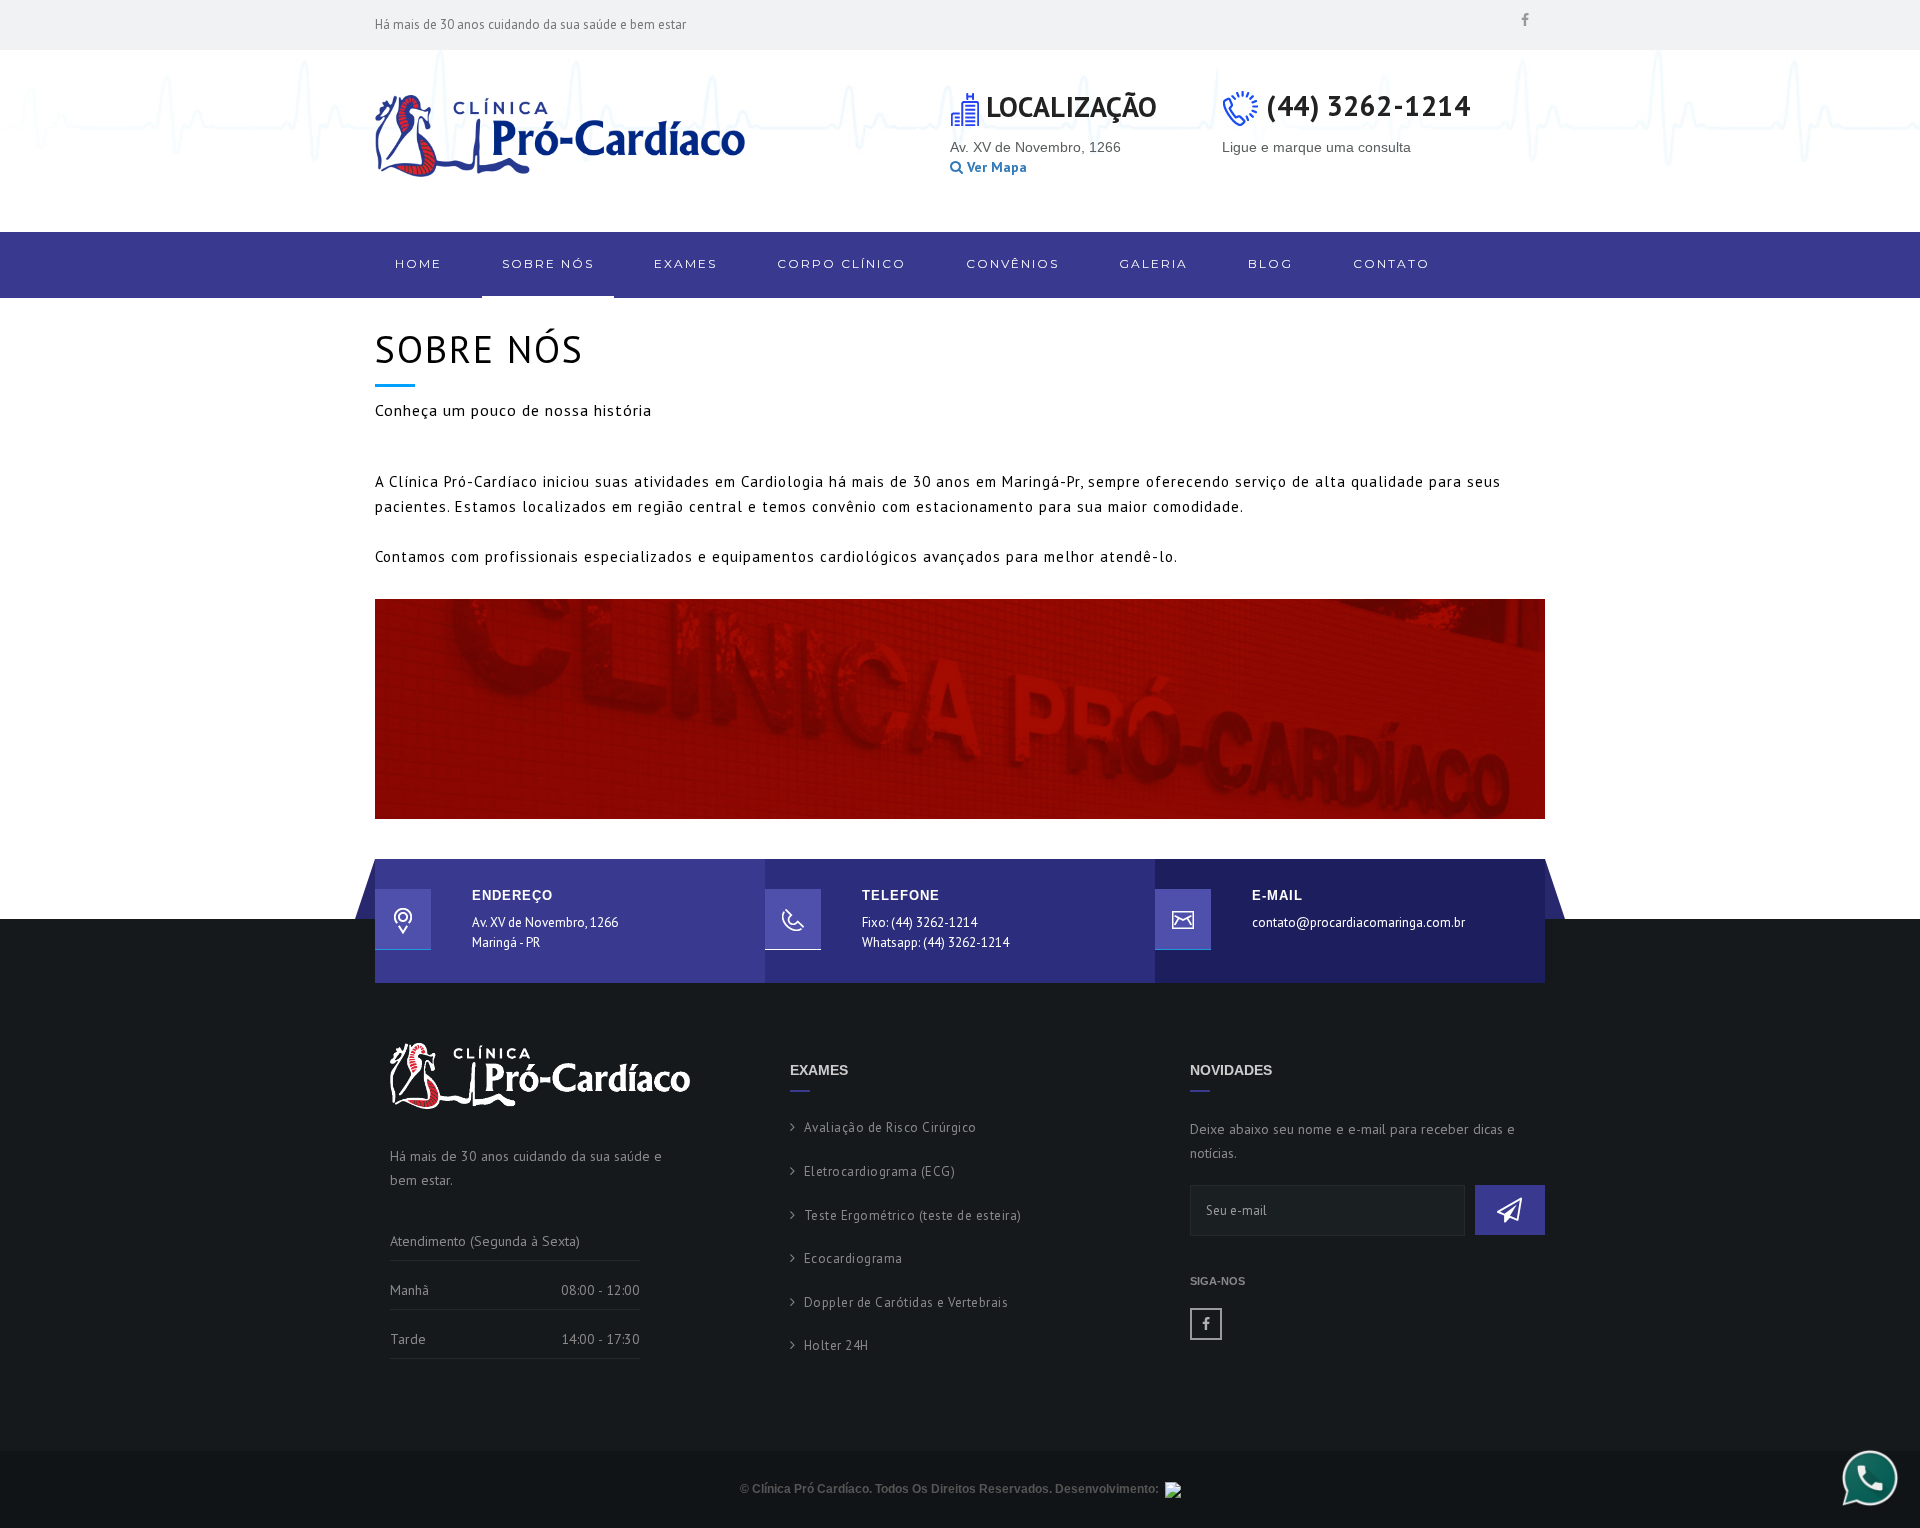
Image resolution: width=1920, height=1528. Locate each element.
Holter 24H (836, 1345)
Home (418, 263)
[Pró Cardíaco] (560, 136)
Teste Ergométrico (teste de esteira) (913, 1215)
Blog (1270, 263)
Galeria (1153, 263)
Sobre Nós (548, 263)
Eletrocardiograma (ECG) (879, 1171)
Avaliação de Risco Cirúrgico (890, 1127)
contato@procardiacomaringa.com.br (1358, 922)
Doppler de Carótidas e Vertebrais (906, 1302)
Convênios (1012, 263)
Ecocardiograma (853, 1258)
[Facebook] (1525, 20)
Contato (1391, 263)
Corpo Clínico (841, 263)
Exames (685, 263)
